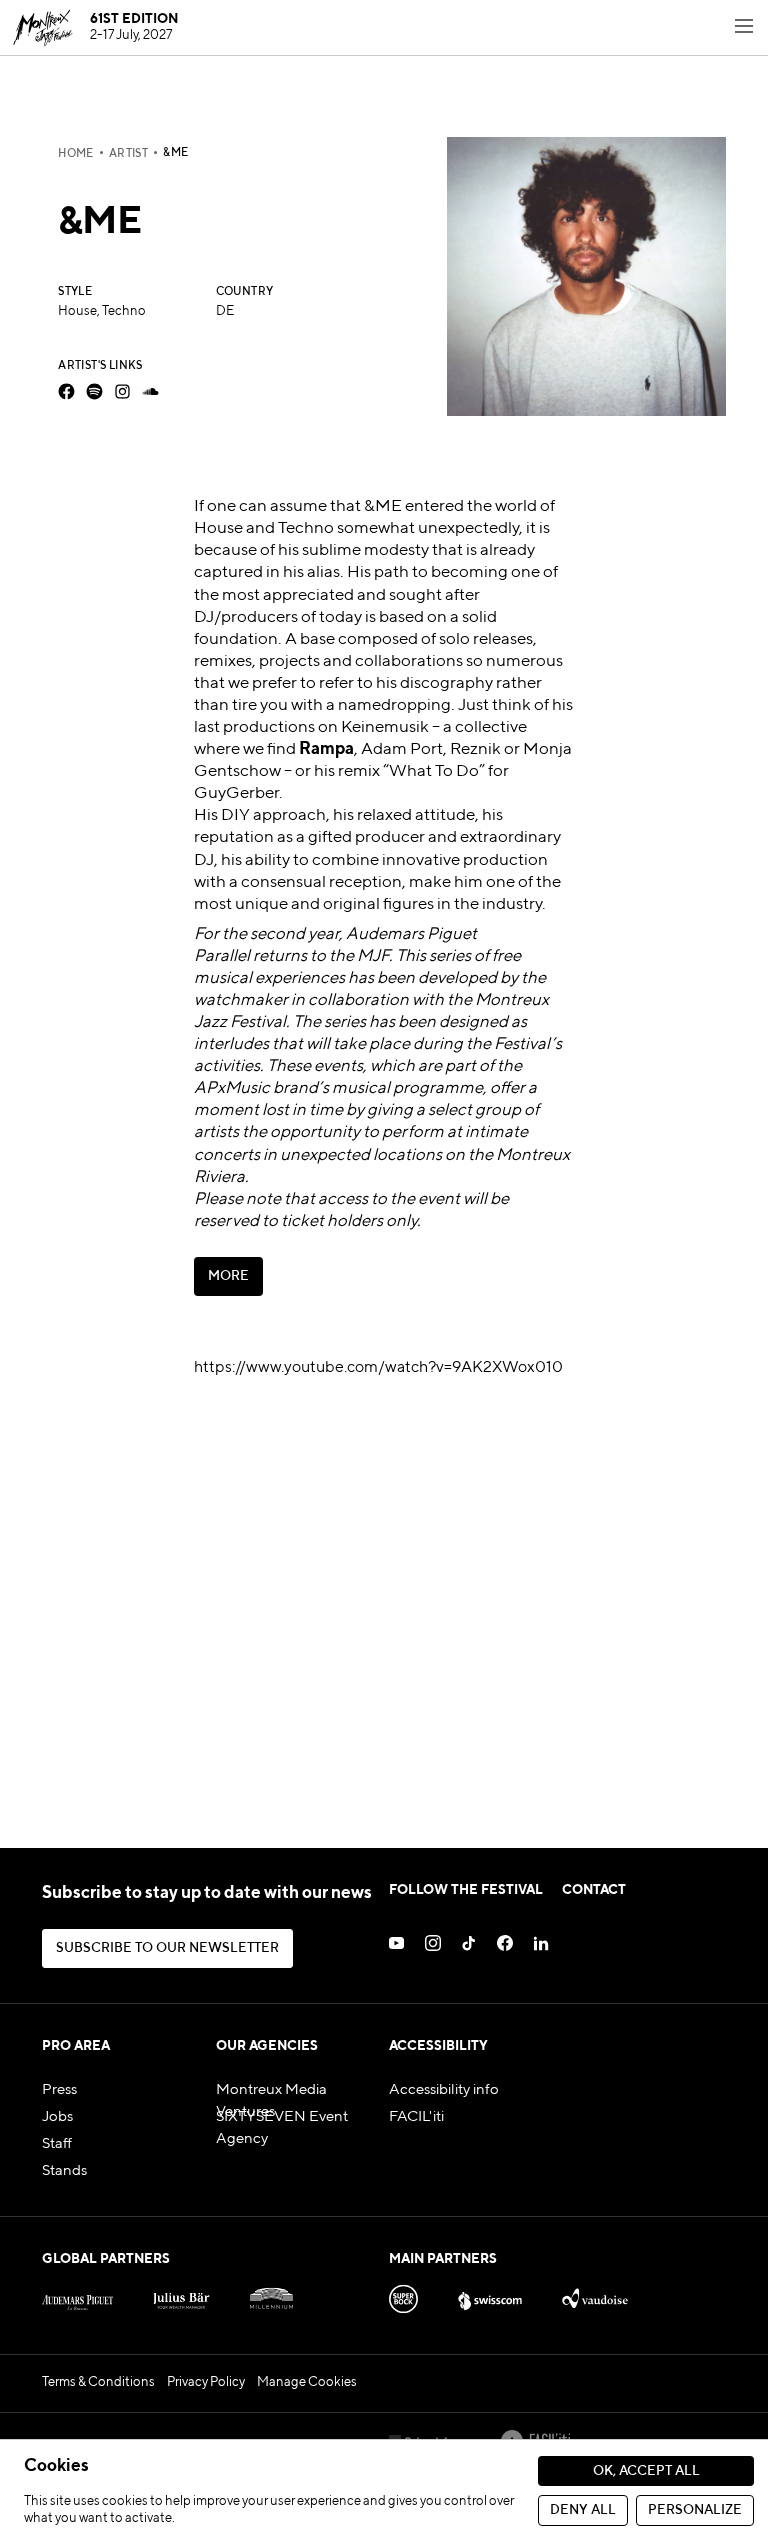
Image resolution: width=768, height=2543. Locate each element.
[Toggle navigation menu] (744, 28)
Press (59, 2090)
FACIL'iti (416, 2117)
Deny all (583, 2510)
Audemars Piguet (411, 934)
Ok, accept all (646, 2471)
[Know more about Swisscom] (490, 2295)
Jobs (57, 2117)
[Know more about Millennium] (271, 2295)
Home (76, 154)
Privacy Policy (206, 2382)
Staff (57, 2144)
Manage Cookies (307, 2382)
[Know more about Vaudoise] (595, 2295)
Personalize (695, 2510)
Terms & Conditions (98, 2382)
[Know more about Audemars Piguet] (77, 2295)
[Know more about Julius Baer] (181, 2295)
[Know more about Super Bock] (403, 2295)
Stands (64, 2171)
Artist (128, 154)
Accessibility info (444, 2090)
